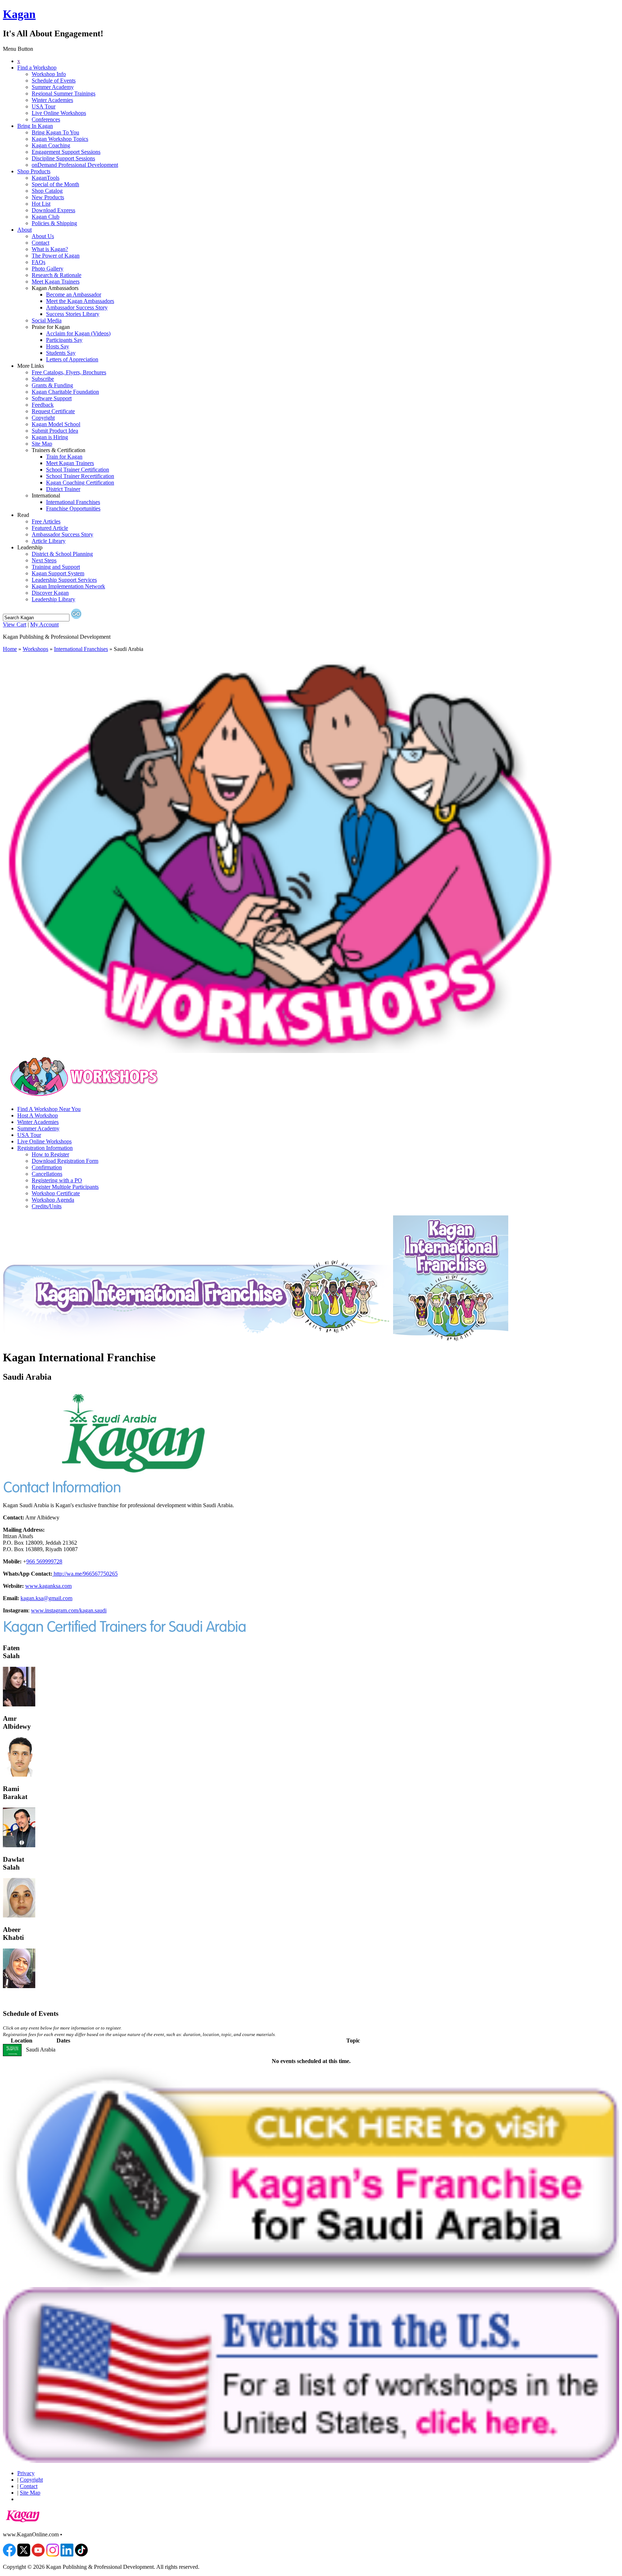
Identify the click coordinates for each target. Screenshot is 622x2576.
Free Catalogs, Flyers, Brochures (69, 372)
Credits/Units (47, 1206)
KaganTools (46, 178)
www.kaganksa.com (48, 1586)
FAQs (39, 262)
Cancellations (47, 1174)
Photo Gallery (48, 269)
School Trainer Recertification (80, 476)
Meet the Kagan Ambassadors (80, 301)
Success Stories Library (73, 314)
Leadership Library (53, 599)
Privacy (26, 2473)
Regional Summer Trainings (64, 93)
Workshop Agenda (53, 1200)
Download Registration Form (65, 1161)
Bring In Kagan (35, 126)
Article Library (49, 541)
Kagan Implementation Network (68, 586)
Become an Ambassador (74, 294)
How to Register (50, 1154)
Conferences (46, 119)
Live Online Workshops (59, 113)
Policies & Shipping (54, 223)
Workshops (35, 649)
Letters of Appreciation (72, 359)
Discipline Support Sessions (63, 158)
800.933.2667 (80, 2534)
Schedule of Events (54, 81)
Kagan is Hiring (50, 437)
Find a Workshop (37, 68)
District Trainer (63, 489)
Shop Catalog (47, 191)
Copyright (43, 418)
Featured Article (50, 528)
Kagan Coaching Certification (80, 483)
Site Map (42, 444)
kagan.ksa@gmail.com (46, 1598)
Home (10, 649)
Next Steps (44, 560)
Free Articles (46, 521)
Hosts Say (58, 346)
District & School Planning (62, 554)
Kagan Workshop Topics (60, 139)
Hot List (41, 204)
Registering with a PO (57, 1180)
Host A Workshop (38, 1115)
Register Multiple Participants (65, 1187)
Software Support (52, 398)
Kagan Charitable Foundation (65, 392)
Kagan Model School (56, 424)
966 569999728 (44, 1561)
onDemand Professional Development (75, 165)
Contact (40, 243)
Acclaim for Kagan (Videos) (78, 333)
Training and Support (56, 567)
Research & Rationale (57, 275)
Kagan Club (46, 217)
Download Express (53, 210)
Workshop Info (49, 74)
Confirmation (47, 1167)
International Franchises (73, 502)
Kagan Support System (58, 573)
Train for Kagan (64, 457)
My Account (44, 624)
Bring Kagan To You (55, 132)
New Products (48, 197)
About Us (43, 236)
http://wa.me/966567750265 (85, 1574)
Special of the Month (55, 184)
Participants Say (64, 340)
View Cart (15, 624)
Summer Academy (53, 87)
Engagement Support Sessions (66, 152)
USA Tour (44, 106)
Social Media (47, 320)
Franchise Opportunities (73, 508)
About (24, 230)
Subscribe (43, 379)
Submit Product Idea (55, 431)
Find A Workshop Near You (49, 1109)
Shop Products (34, 171)
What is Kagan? (50, 249)
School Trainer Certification (78, 470)
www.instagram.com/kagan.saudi (69, 1610)
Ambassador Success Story (77, 307)
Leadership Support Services (64, 580)
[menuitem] (318, 61)
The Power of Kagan (56, 256)
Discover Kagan (50, 593)
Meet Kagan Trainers (56, 282)
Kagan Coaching (51, 145)
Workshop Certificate (56, 1193)
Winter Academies (52, 100)
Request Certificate (53, 411)
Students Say (61, 353)
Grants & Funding (52, 385)
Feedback (43, 405)
